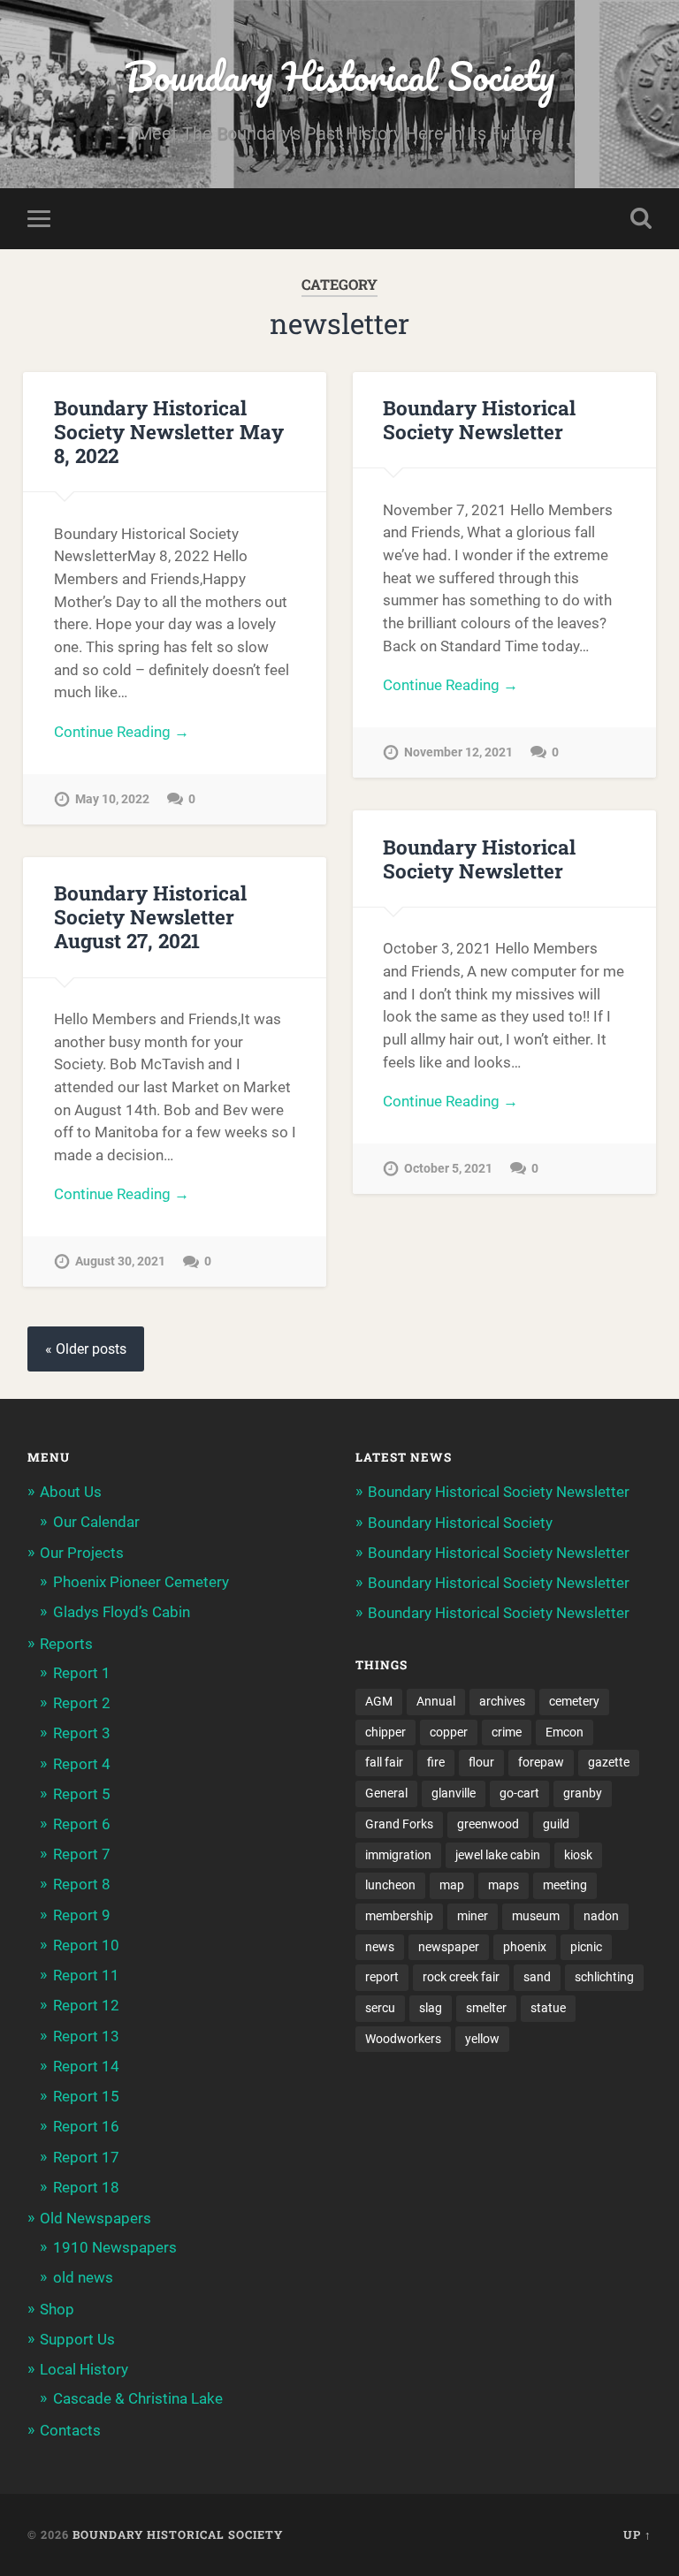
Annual (436, 1701)
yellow (482, 2039)
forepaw (541, 1762)
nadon (601, 1916)
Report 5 (82, 1794)
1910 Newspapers (115, 2247)
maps (504, 1885)
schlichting (604, 1977)
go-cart (519, 1793)
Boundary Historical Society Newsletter (479, 419)
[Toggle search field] (641, 218)
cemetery (574, 1701)
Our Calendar (96, 1522)
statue (548, 2008)
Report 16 (86, 2126)
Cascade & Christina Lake (138, 2398)
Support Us (77, 2339)
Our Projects (82, 1553)
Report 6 (82, 1824)
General (386, 1793)
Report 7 (82, 1854)
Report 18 (86, 2187)
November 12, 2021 (458, 752)
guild (556, 1824)
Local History (84, 2369)
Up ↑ (637, 2534)
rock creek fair (461, 1977)
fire (436, 1762)
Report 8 (82, 1884)
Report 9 (82, 1915)
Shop (57, 2309)
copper (449, 1732)
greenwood (488, 1824)
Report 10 (86, 1945)
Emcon (565, 1732)
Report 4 (82, 1764)
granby (583, 1793)
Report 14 (86, 2066)
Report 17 (86, 2157)
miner (473, 1916)
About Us (71, 1492)
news (380, 1947)
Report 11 (86, 1975)
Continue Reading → (122, 732)
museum (536, 1916)
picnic (586, 1947)
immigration (398, 1855)
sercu (380, 2008)
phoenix (525, 1947)
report (382, 1977)
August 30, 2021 (120, 1261)
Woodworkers (403, 2039)
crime (507, 1732)
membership (399, 1916)
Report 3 (82, 1733)
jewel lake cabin (498, 1855)
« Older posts (86, 1349)
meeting (565, 1885)
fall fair (384, 1762)
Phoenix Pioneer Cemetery (141, 1582)
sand (537, 1977)
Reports (66, 1644)
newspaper (449, 1947)
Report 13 (86, 2036)
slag (431, 2008)
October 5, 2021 (448, 1169)
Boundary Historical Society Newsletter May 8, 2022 (169, 431)
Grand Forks (399, 1824)
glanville (454, 1793)
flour (481, 1762)
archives (502, 1701)
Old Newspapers (95, 2218)
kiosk (578, 1855)
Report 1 (82, 1673)
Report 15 (86, 2096)
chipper (385, 1732)
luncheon (390, 1885)
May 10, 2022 (112, 799)
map (452, 1885)
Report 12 (86, 2005)
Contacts (70, 2430)
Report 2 (82, 1703)
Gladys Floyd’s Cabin (122, 1612)
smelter (486, 2008)
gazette (609, 1762)
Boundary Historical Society (339, 76)
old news (83, 2277)
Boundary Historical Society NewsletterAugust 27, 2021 (150, 916)
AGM (379, 1701)
